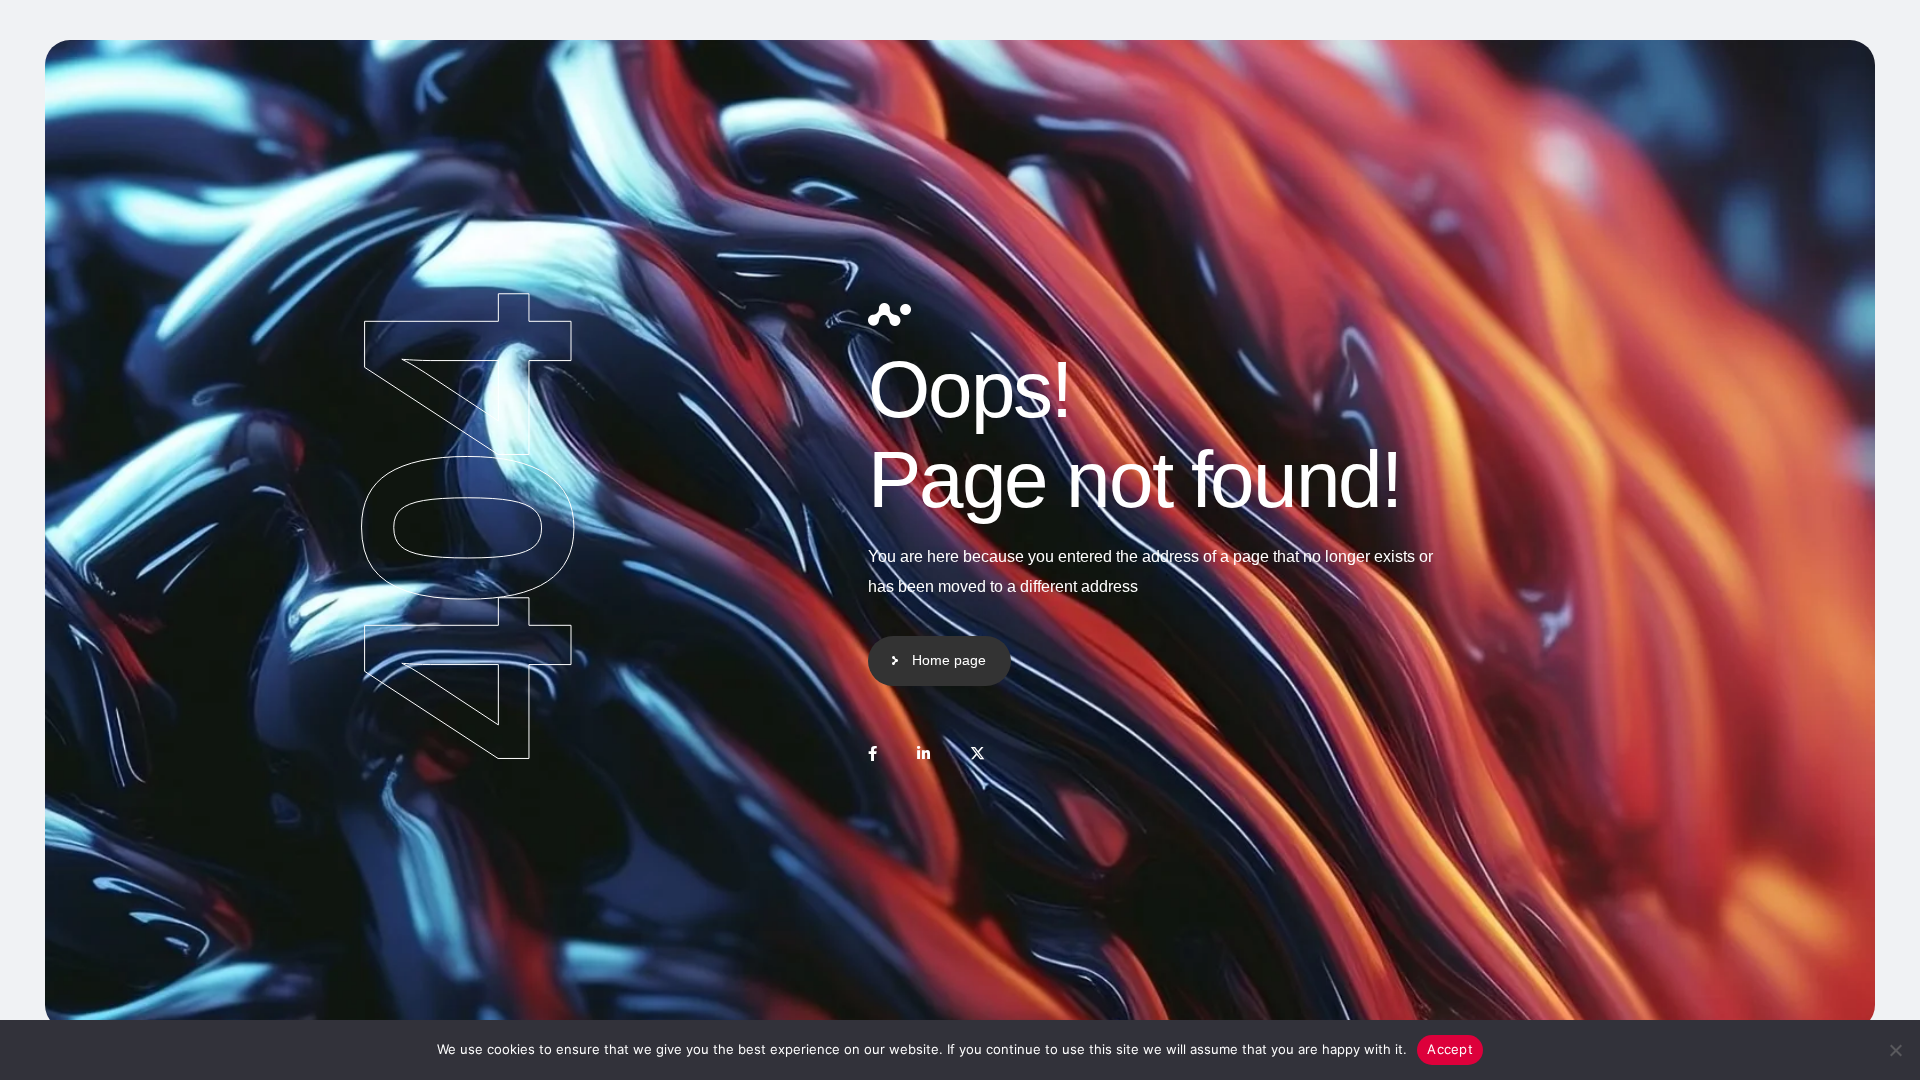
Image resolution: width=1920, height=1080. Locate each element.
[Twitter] (977, 753)
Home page (949, 660)
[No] (1895, 1050)
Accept (1450, 1049)
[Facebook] (872, 753)
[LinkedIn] (923, 753)
